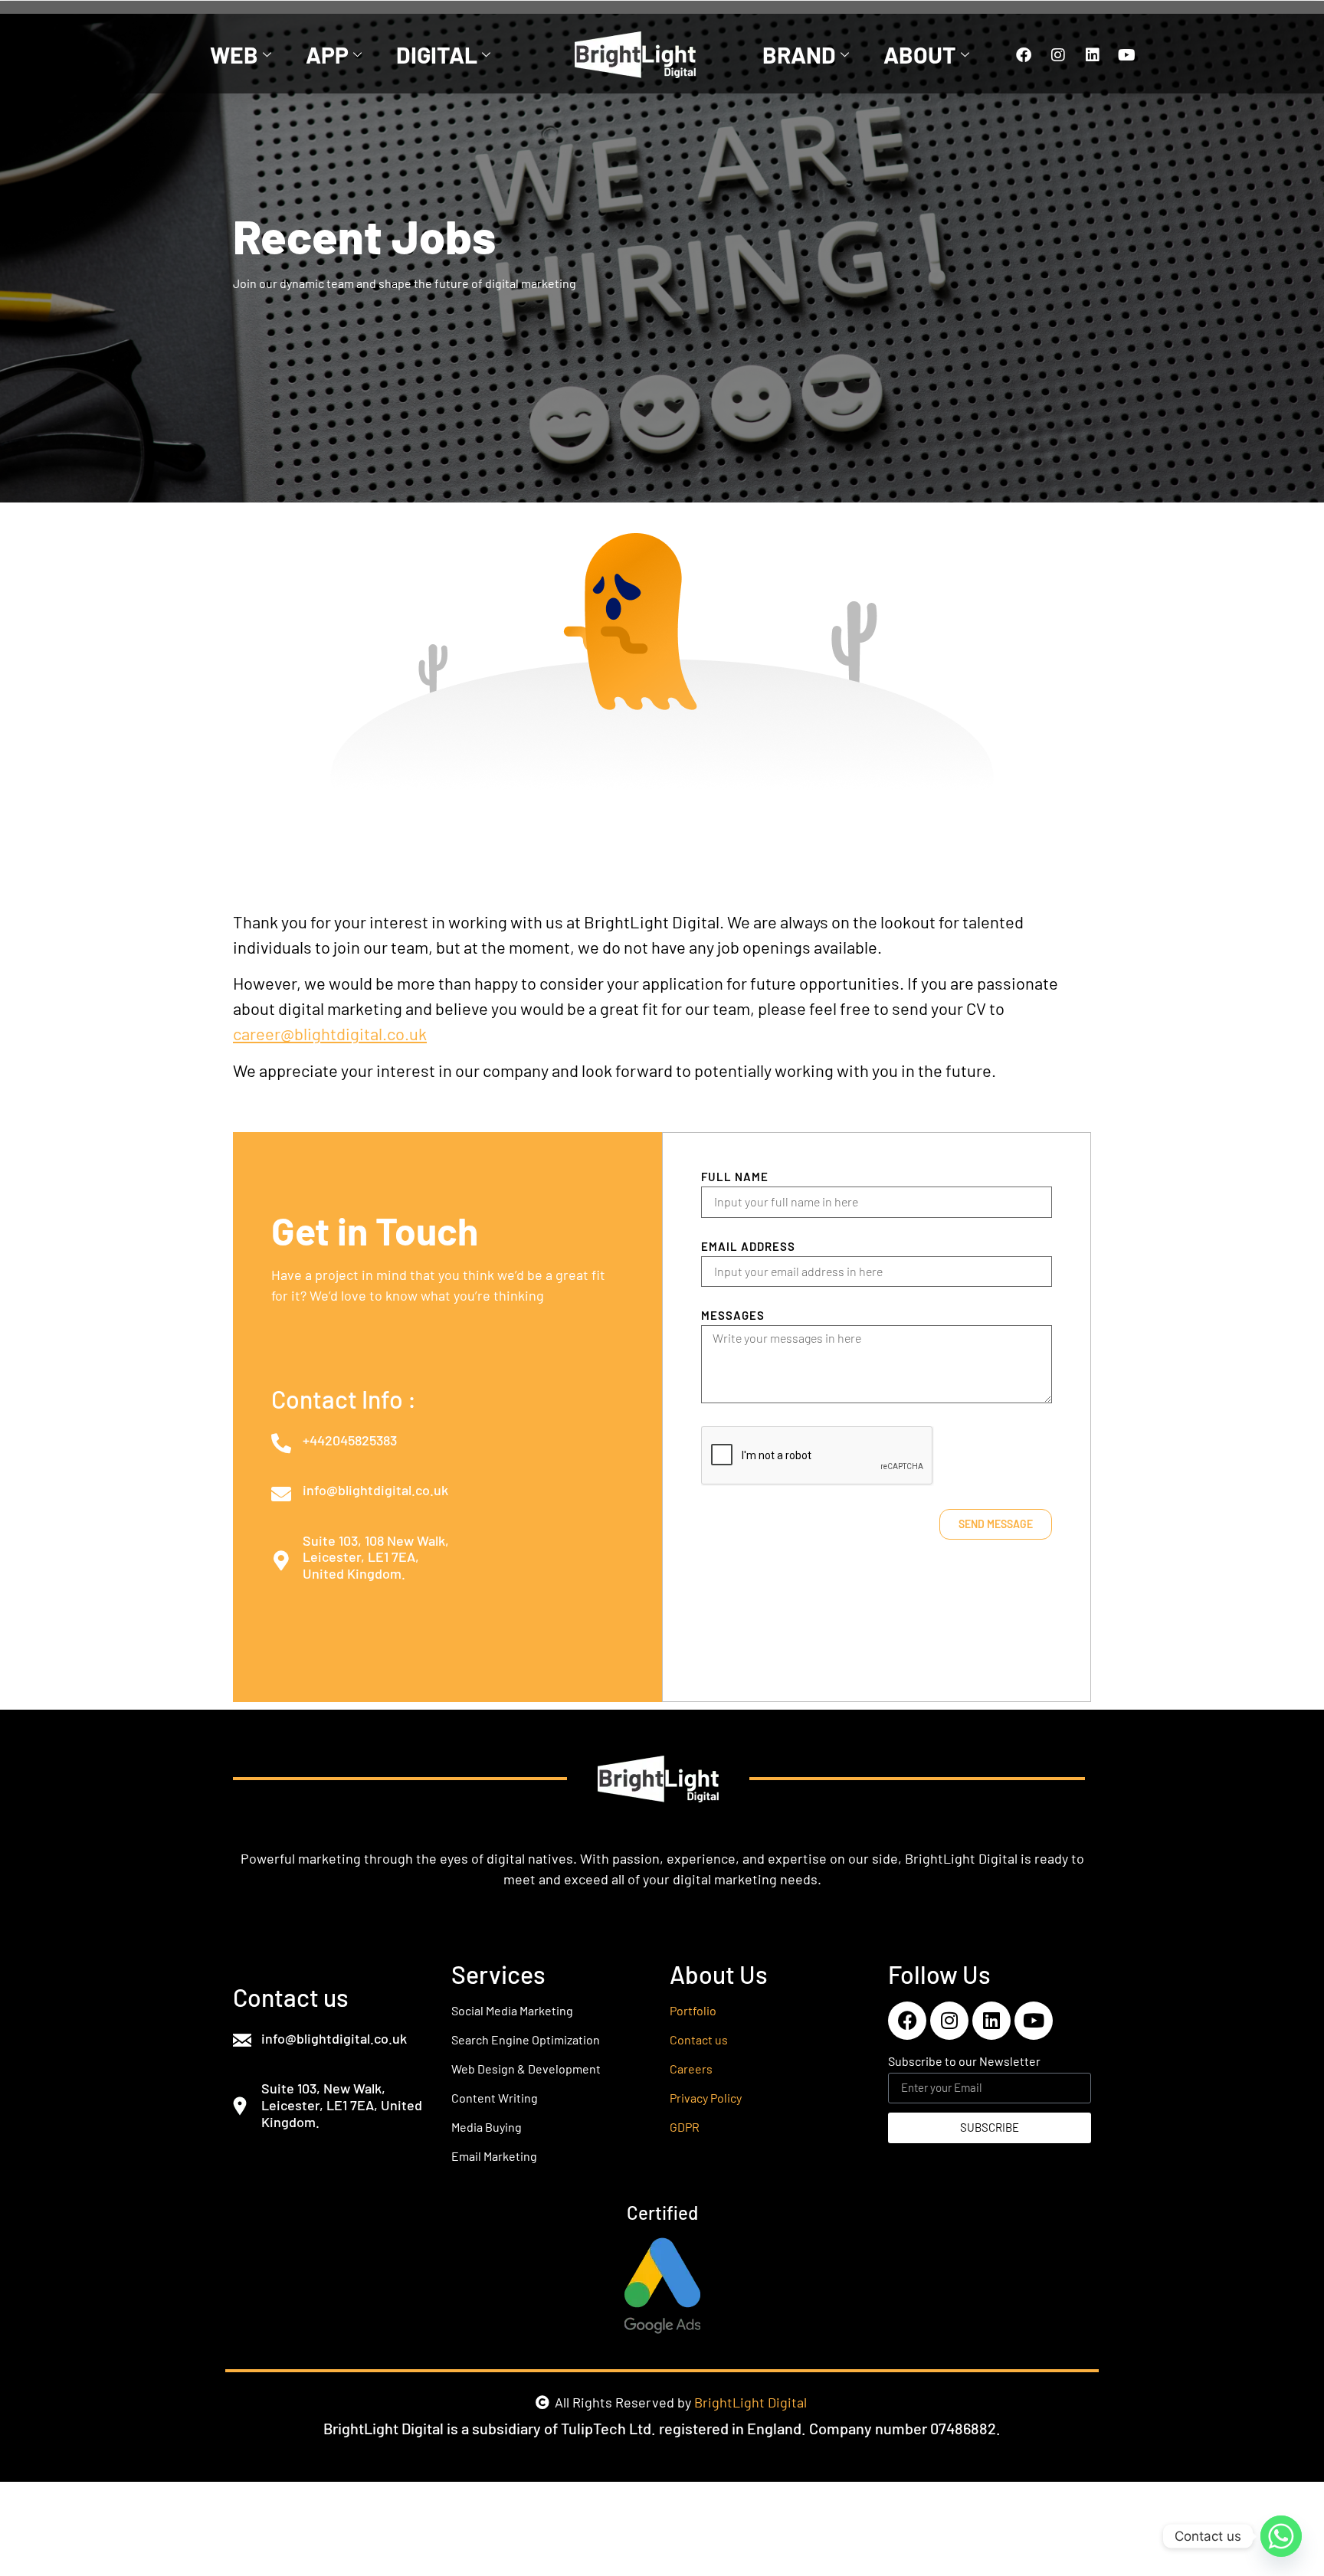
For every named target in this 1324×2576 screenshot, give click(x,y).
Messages (733, 1316)
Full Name (735, 1177)
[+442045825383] (281, 1443)
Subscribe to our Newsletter (964, 2062)
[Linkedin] (1093, 55)
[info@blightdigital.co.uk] (281, 1494)
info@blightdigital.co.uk (375, 1490)
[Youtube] (1127, 55)
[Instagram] (1058, 55)
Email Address (748, 1247)
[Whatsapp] (1281, 2536)
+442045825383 (350, 1440)
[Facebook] (1024, 55)
